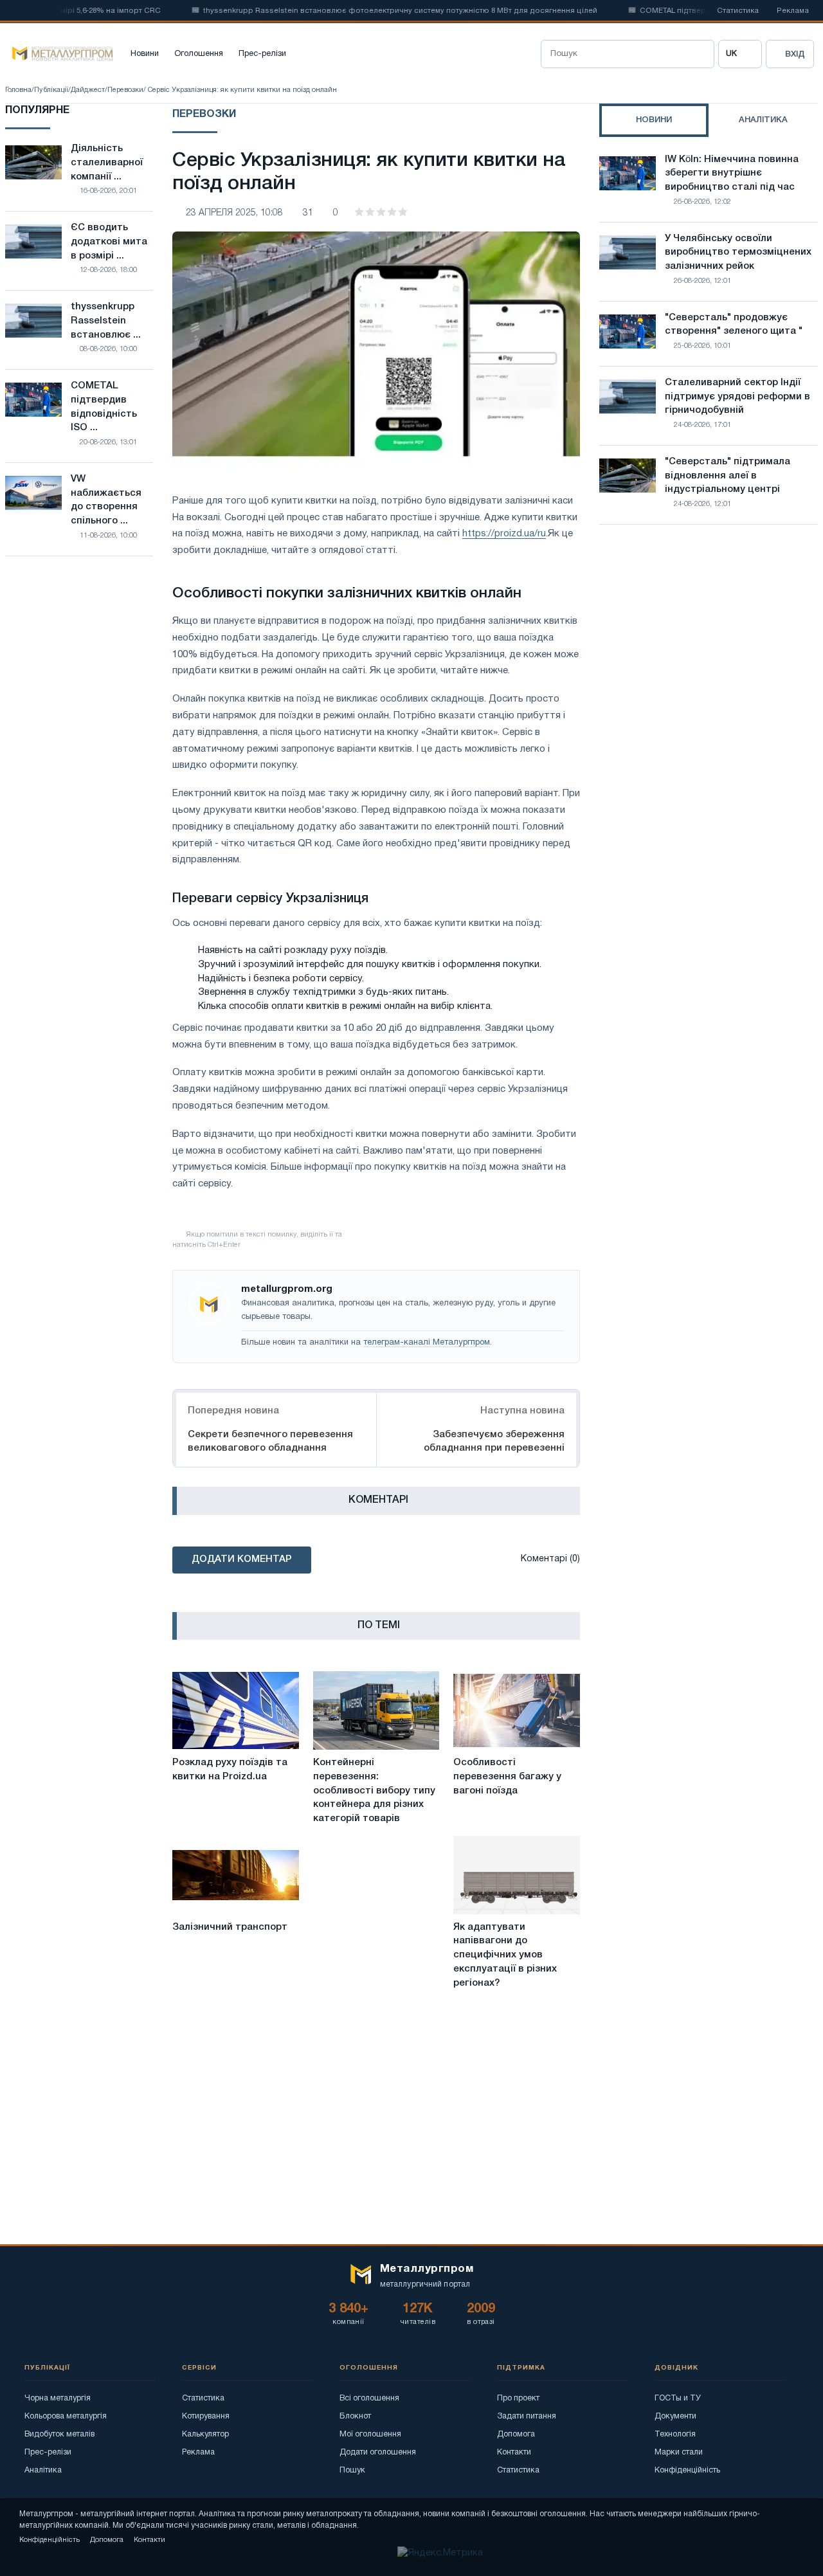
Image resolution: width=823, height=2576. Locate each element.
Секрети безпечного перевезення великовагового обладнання (270, 1441)
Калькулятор (205, 2434)
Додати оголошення (378, 2452)
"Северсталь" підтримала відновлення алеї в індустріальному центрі (728, 476)
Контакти (514, 2452)
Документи (675, 2416)
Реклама (793, 11)
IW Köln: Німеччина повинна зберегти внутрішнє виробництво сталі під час (732, 174)
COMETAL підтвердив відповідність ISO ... (104, 407)
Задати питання (527, 2416)
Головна (18, 90)
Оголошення (199, 54)
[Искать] (700, 54)
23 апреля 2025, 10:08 (234, 213)
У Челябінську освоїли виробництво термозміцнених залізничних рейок (738, 253)
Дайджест (88, 90)
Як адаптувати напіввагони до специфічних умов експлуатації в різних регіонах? (505, 1955)
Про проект (518, 2398)
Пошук (352, 2470)
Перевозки (125, 90)
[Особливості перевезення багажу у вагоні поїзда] (517, 1710)
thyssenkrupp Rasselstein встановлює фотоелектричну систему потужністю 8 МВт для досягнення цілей (369, 11)
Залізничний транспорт (230, 1927)
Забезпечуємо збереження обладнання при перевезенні (494, 1441)
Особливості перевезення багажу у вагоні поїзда (507, 1777)
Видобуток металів (59, 2434)
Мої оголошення (370, 2434)
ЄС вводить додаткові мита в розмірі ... (109, 242)
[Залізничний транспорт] (236, 1875)
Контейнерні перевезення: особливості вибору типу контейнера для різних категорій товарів (374, 1791)
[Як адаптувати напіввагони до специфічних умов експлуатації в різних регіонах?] (517, 1875)
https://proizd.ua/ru (504, 534)
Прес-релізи (262, 54)
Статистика (738, 11)
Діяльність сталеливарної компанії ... (107, 163)
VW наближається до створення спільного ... (106, 500)
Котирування (206, 2416)
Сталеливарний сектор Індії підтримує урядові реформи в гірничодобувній (737, 397)
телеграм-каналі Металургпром (427, 1343)
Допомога (516, 2434)
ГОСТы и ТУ (678, 2398)
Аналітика (43, 2470)
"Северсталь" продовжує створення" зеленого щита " (734, 325)
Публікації (51, 90)
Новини (145, 54)
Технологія (675, 2434)
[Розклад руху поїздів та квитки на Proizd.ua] (236, 1710)
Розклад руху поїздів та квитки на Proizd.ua (230, 1770)
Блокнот (355, 2416)
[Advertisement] (709, 647)
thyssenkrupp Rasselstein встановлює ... (106, 321)
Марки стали (679, 2452)
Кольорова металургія (66, 2416)
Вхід (795, 54)
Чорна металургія (58, 2398)
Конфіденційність (687, 2470)
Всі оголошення (369, 2398)
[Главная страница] (59, 54)
